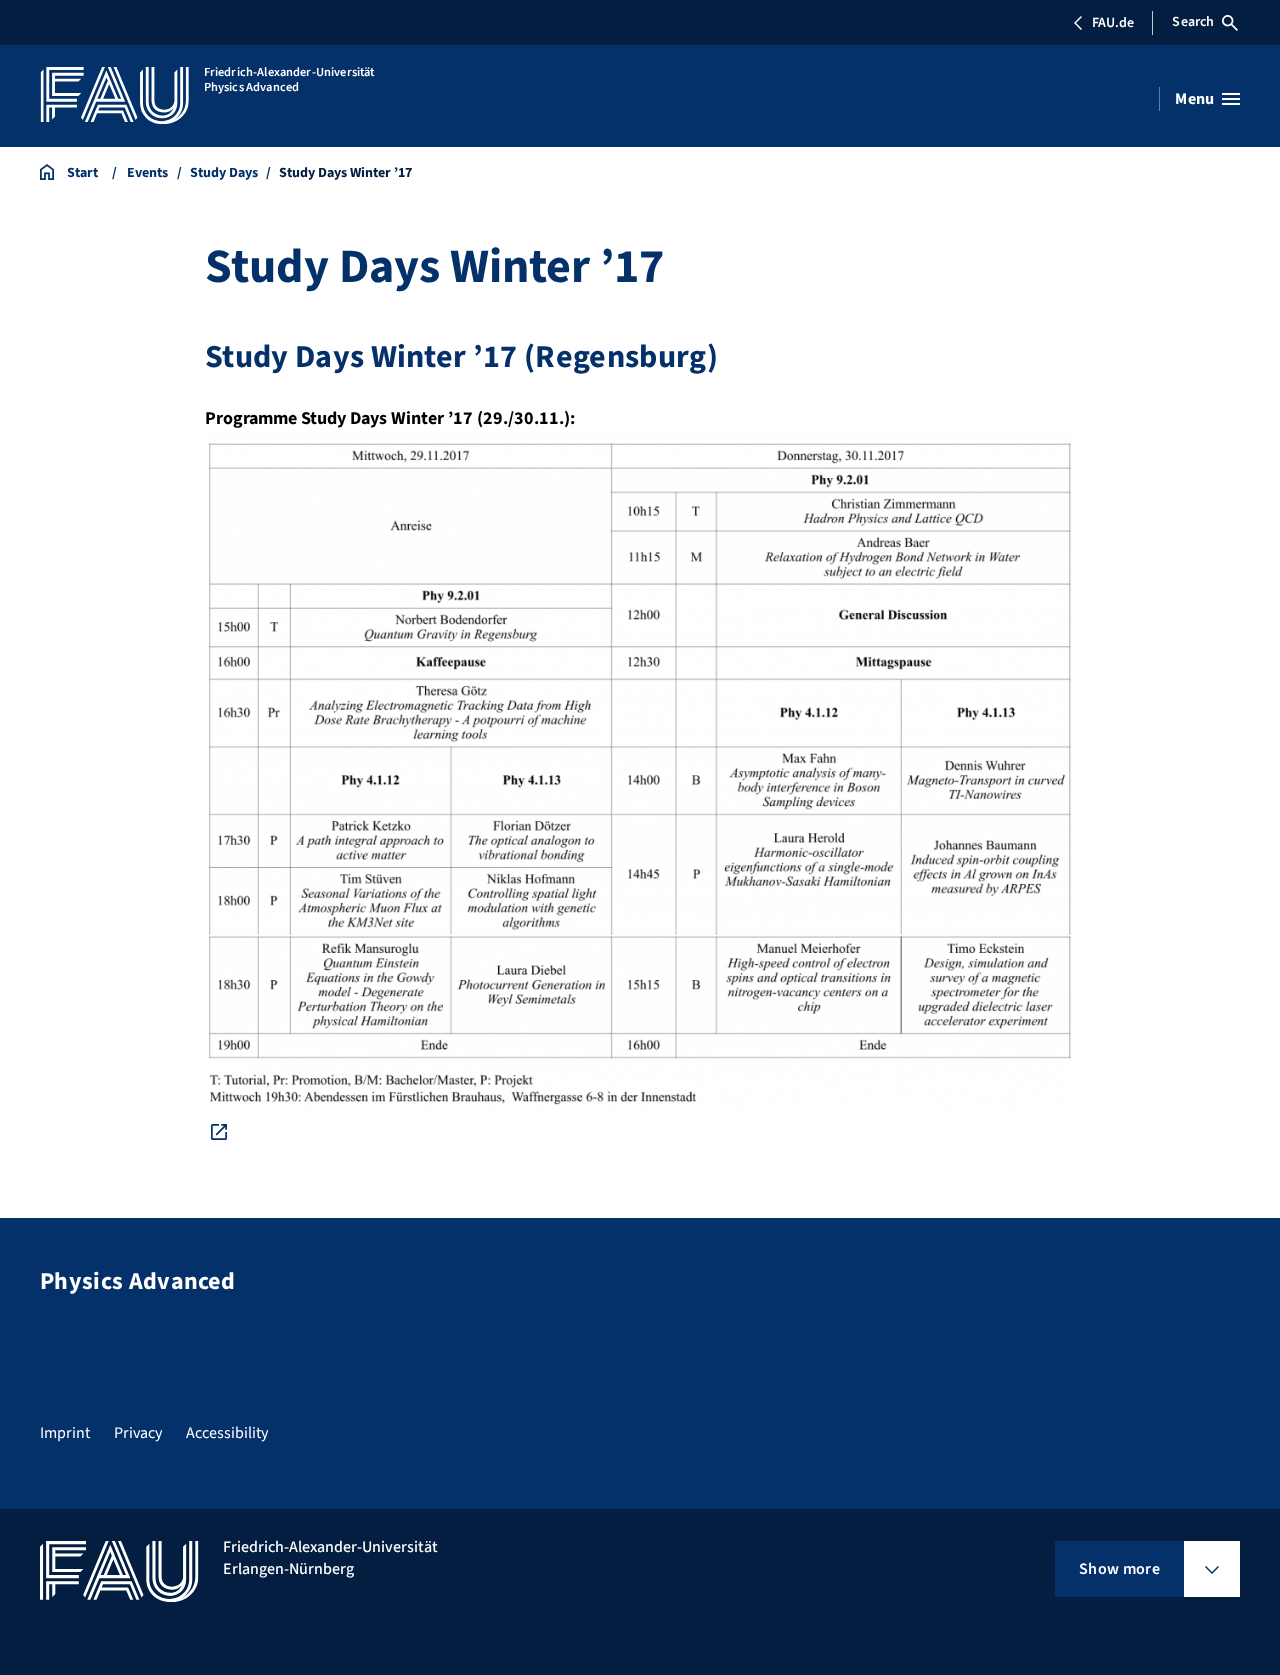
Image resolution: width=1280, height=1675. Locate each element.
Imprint (65, 1433)
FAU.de (1113, 23)
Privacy (138, 1433)
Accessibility (227, 1433)
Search (1193, 22)
